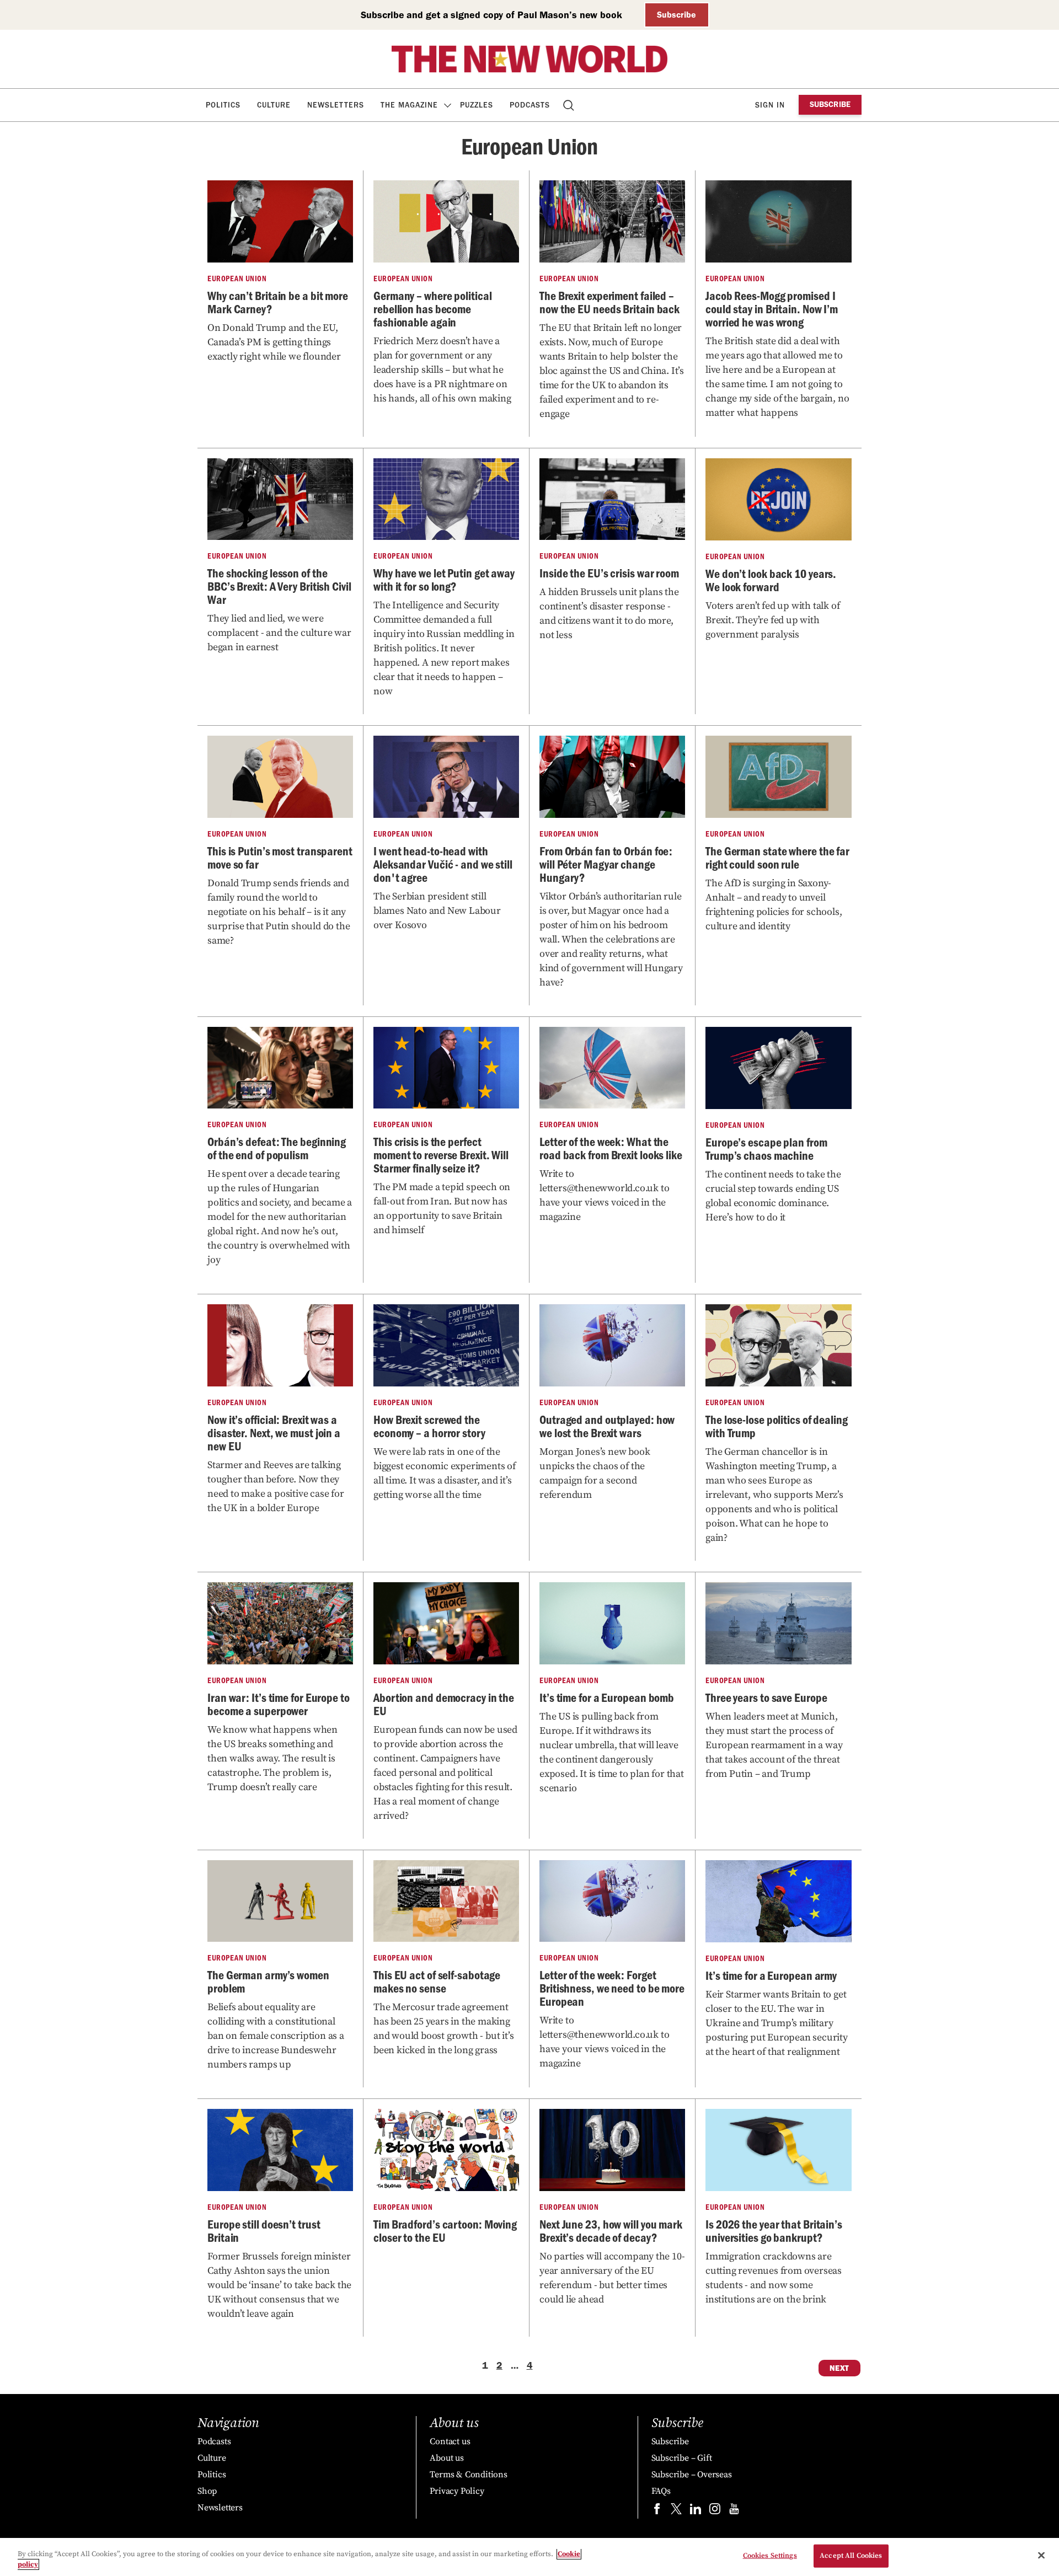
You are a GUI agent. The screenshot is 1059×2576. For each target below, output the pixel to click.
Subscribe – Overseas (692, 2475)
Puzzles (477, 105)
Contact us (450, 2441)
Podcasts (530, 105)
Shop (207, 2491)
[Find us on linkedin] (696, 2511)
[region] (529, 2557)
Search (569, 105)
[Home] (529, 59)
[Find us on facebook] (657, 2511)
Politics (223, 105)
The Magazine (409, 105)
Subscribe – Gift (682, 2458)
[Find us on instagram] (715, 2511)
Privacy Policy (457, 2491)
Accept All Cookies (851, 2556)
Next (839, 2368)
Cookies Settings (770, 2556)
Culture (274, 105)
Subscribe (676, 15)
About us (446, 2458)
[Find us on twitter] (676, 2511)
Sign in (770, 105)
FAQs (661, 2491)
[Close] (1041, 2556)
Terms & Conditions (468, 2475)
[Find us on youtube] (734, 2511)
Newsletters (336, 105)
